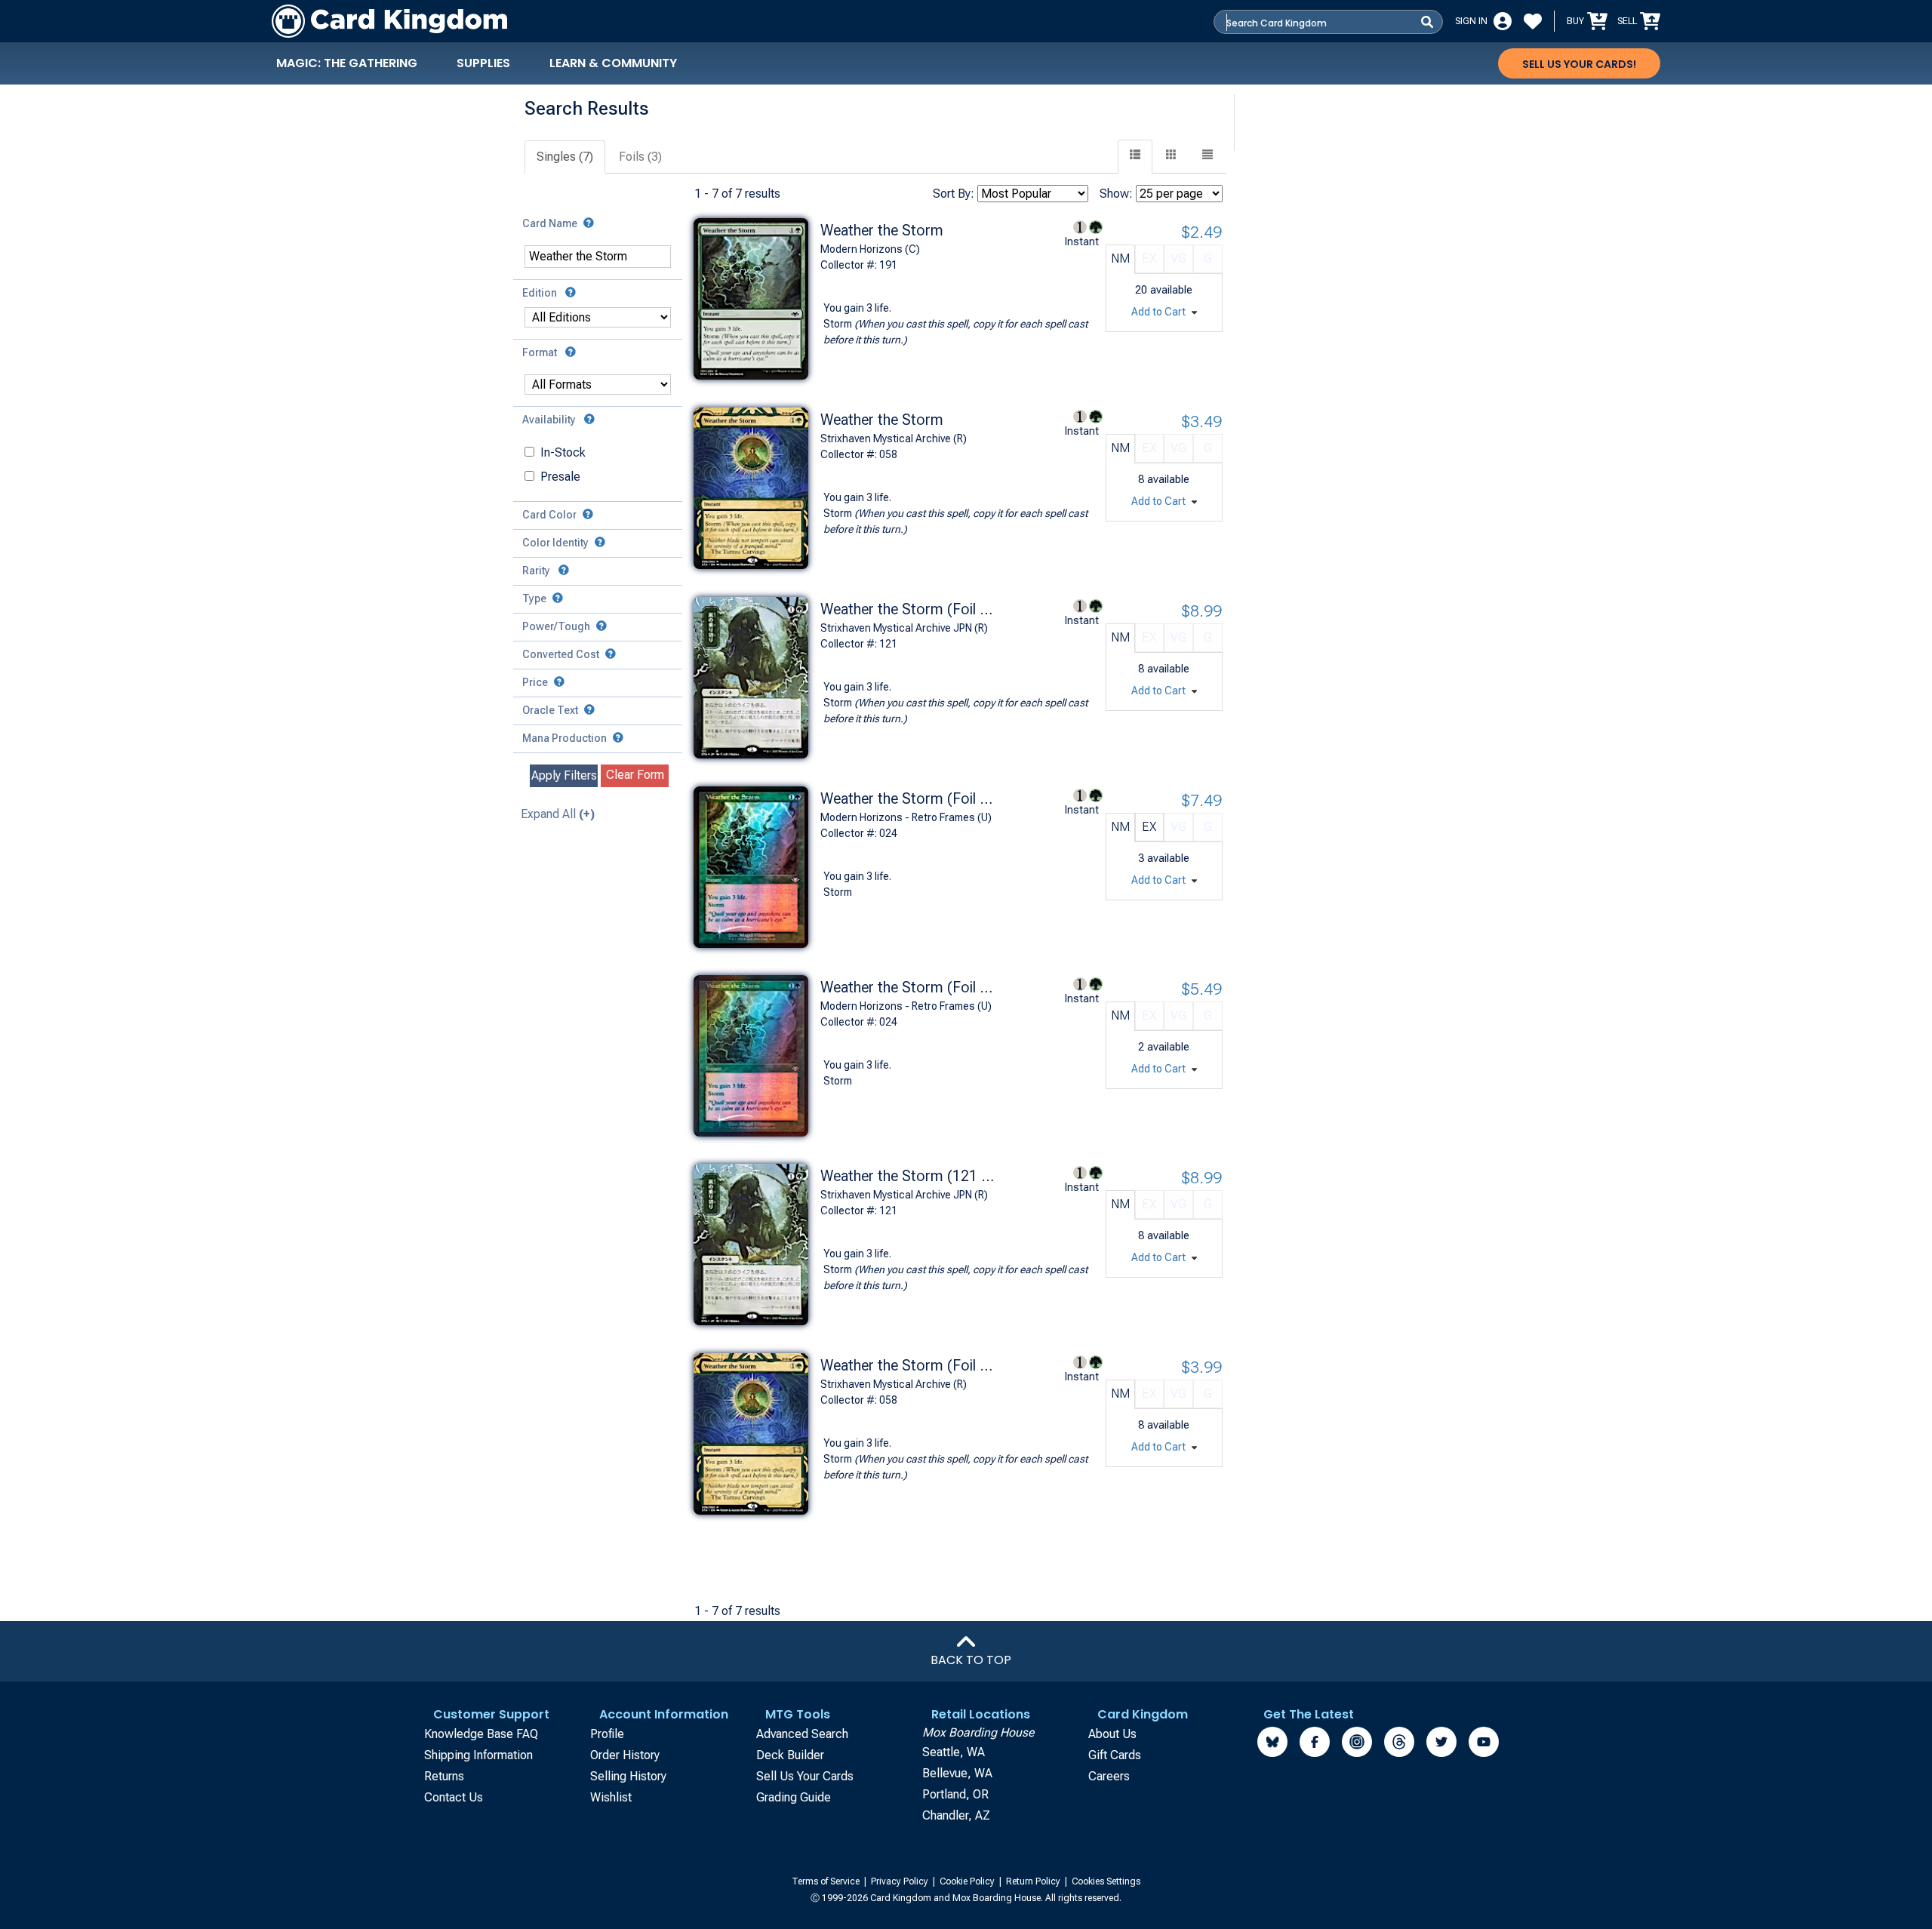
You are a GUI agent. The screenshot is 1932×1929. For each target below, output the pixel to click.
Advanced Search (802, 1734)
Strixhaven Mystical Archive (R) (894, 438)
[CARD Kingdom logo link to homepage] (389, 21)
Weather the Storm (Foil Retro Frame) (907, 798)
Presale (560, 477)
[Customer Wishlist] (1533, 21)
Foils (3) (640, 157)
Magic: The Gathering (347, 63)
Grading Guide (794, 1797)
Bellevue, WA (957, 1773)
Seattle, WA (954, 1752)
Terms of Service (827, 1881)
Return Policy (1034, 1881)
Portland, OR (955, 1794)
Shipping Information (478, 1755)
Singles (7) (565, 157)
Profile (607, 1734)
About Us (1112, 1734)
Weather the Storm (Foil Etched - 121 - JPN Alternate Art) (907, 609)
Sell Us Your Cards (805, 1776)
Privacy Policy (901, 1881)
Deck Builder (790, 1755)
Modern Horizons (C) (870, 249)
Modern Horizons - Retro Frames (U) (906, 817)
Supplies (483, 63)
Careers (1109, 1776)
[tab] (566, 157)
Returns (444, 1776)
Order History (625, 1755)
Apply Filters (564, 775)
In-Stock (563, 452)
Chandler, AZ (956, 1815)
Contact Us (454, 1797)
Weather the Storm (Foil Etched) (907, 1365)
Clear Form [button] (635, 775)
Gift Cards (1115, 1755)
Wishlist (611, 1797)
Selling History (628, 1776)
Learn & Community (613, 63)
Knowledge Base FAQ (481, 1734)
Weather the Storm (882, 230)
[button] (1207, 157)
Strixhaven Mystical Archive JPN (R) (904, 628)
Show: (1116, 194)
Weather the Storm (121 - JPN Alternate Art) (907, 1176)
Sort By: (954, 194)
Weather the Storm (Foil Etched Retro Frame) (907, 987)
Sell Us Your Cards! (1579, 64)
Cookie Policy (968, 1881)
